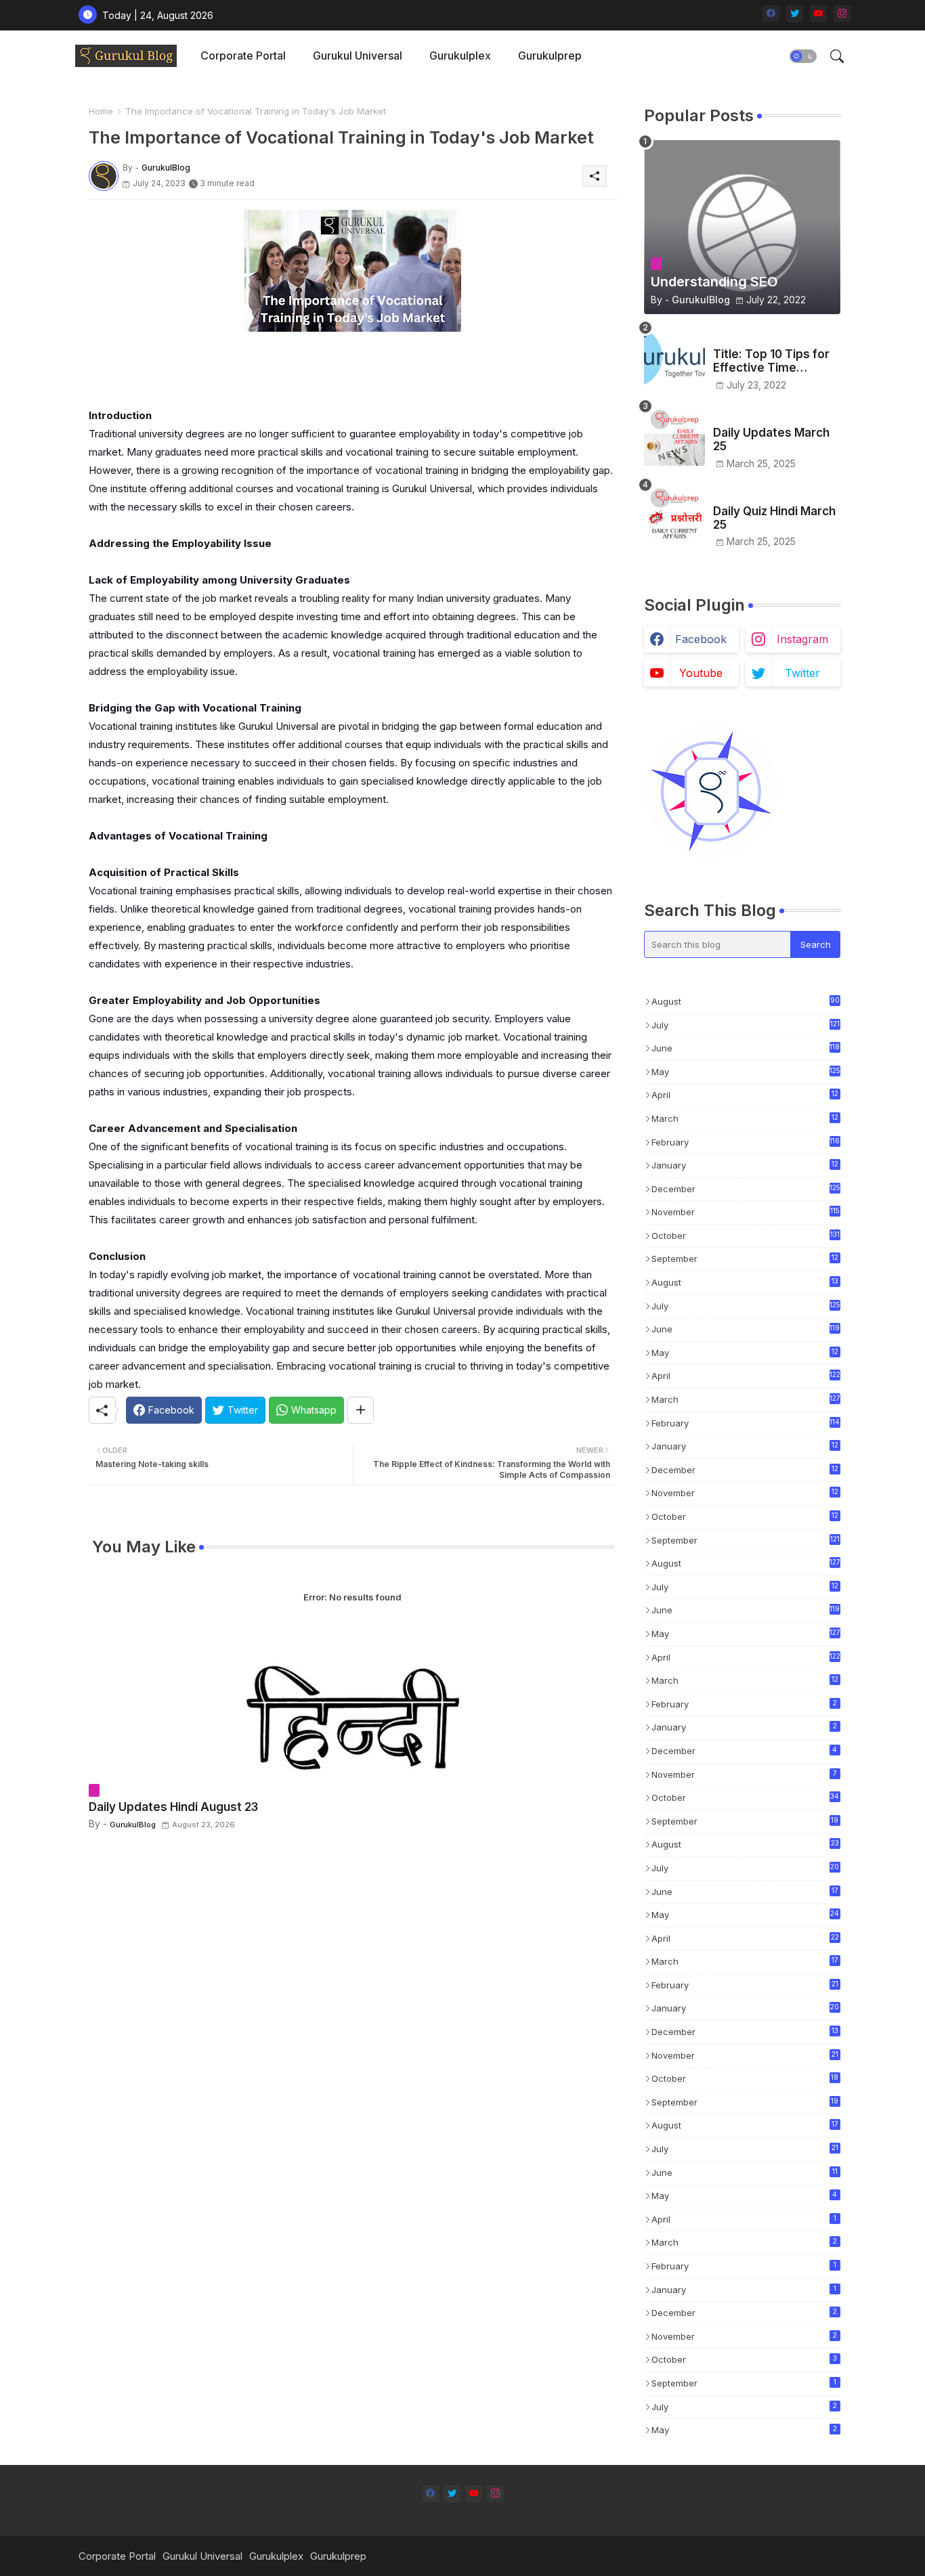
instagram (802, 639)
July (746, 1025)
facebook (701, 639)
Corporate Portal (243, 56)
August (746, 1001)
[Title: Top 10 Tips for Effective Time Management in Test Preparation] (674, 357)
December (746, 1189)
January (745, 1166)
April (745, 1096)
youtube (701, 673)
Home (101, 111)
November (746, 1212)
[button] (803, 56)
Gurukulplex (460, 56)
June (746, 1048)
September (745, 1260)
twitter (802, 673)
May (746, 1072)
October (746, 1236)
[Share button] (361, 1410)
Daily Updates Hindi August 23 (173, 1807)
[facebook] (771, 14)
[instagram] (842, 14)
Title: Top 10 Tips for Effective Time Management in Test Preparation (771, 361)
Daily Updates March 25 (771, 439)
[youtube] (818, 14)
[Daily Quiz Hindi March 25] (674, 514)
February (746, 1142)
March (745, 1119)
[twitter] (795, 14)
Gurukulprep (550, 56)
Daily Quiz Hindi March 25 (774, 518)
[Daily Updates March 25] (674, 435)
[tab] (243, 56)
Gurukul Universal (358, 56)
